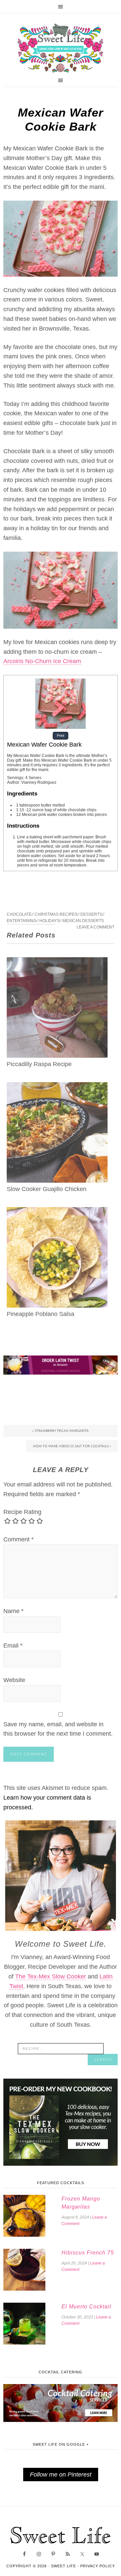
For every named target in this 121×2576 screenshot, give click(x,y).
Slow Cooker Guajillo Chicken (47, 1189)
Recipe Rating (22, 1512)
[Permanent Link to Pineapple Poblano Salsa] (57, 1212)
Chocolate (19, 914)
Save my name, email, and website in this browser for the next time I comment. (58, 1729)
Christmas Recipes (56, 914)
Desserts (91, 914)
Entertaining (22, 921)
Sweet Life (61, 49)
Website (14, 1680)
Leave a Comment (95, 927)
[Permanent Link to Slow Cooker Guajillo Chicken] (57, 1087)
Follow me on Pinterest (61, 2475)
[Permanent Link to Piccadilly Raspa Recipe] (57, 962)
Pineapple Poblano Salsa (41, 1314)
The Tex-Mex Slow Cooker (51, 1976)
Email (13, 1646)
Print (61, 736)
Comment (18, 1539)
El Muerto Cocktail (86, 2307)
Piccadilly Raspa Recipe (39, 1064)
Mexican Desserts (83, 921)
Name (13, 1611)
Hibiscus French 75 (88, 2253)
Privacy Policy (98, 2566)
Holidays (49, 921)
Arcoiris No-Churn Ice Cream (42, 661)
